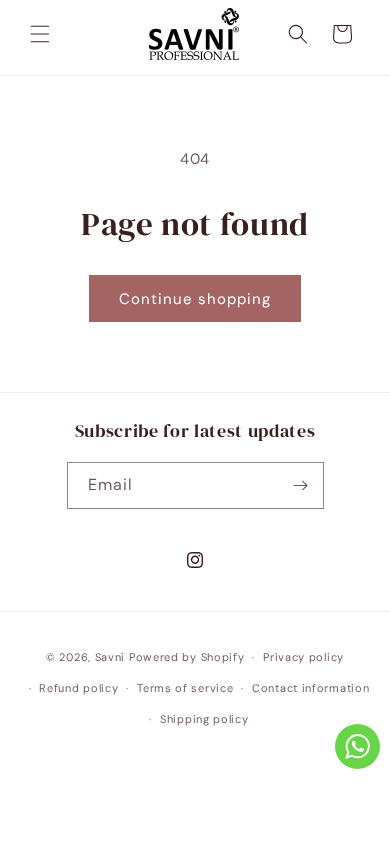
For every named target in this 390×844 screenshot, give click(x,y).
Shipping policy (204, 719)
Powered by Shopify (187, 657)
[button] (40, 34)
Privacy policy (303, 657)
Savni (110, 657)
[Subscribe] (301, 485)
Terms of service (185, 688)
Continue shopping (195, 299)
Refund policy (78, 688)
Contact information (310, 688)
